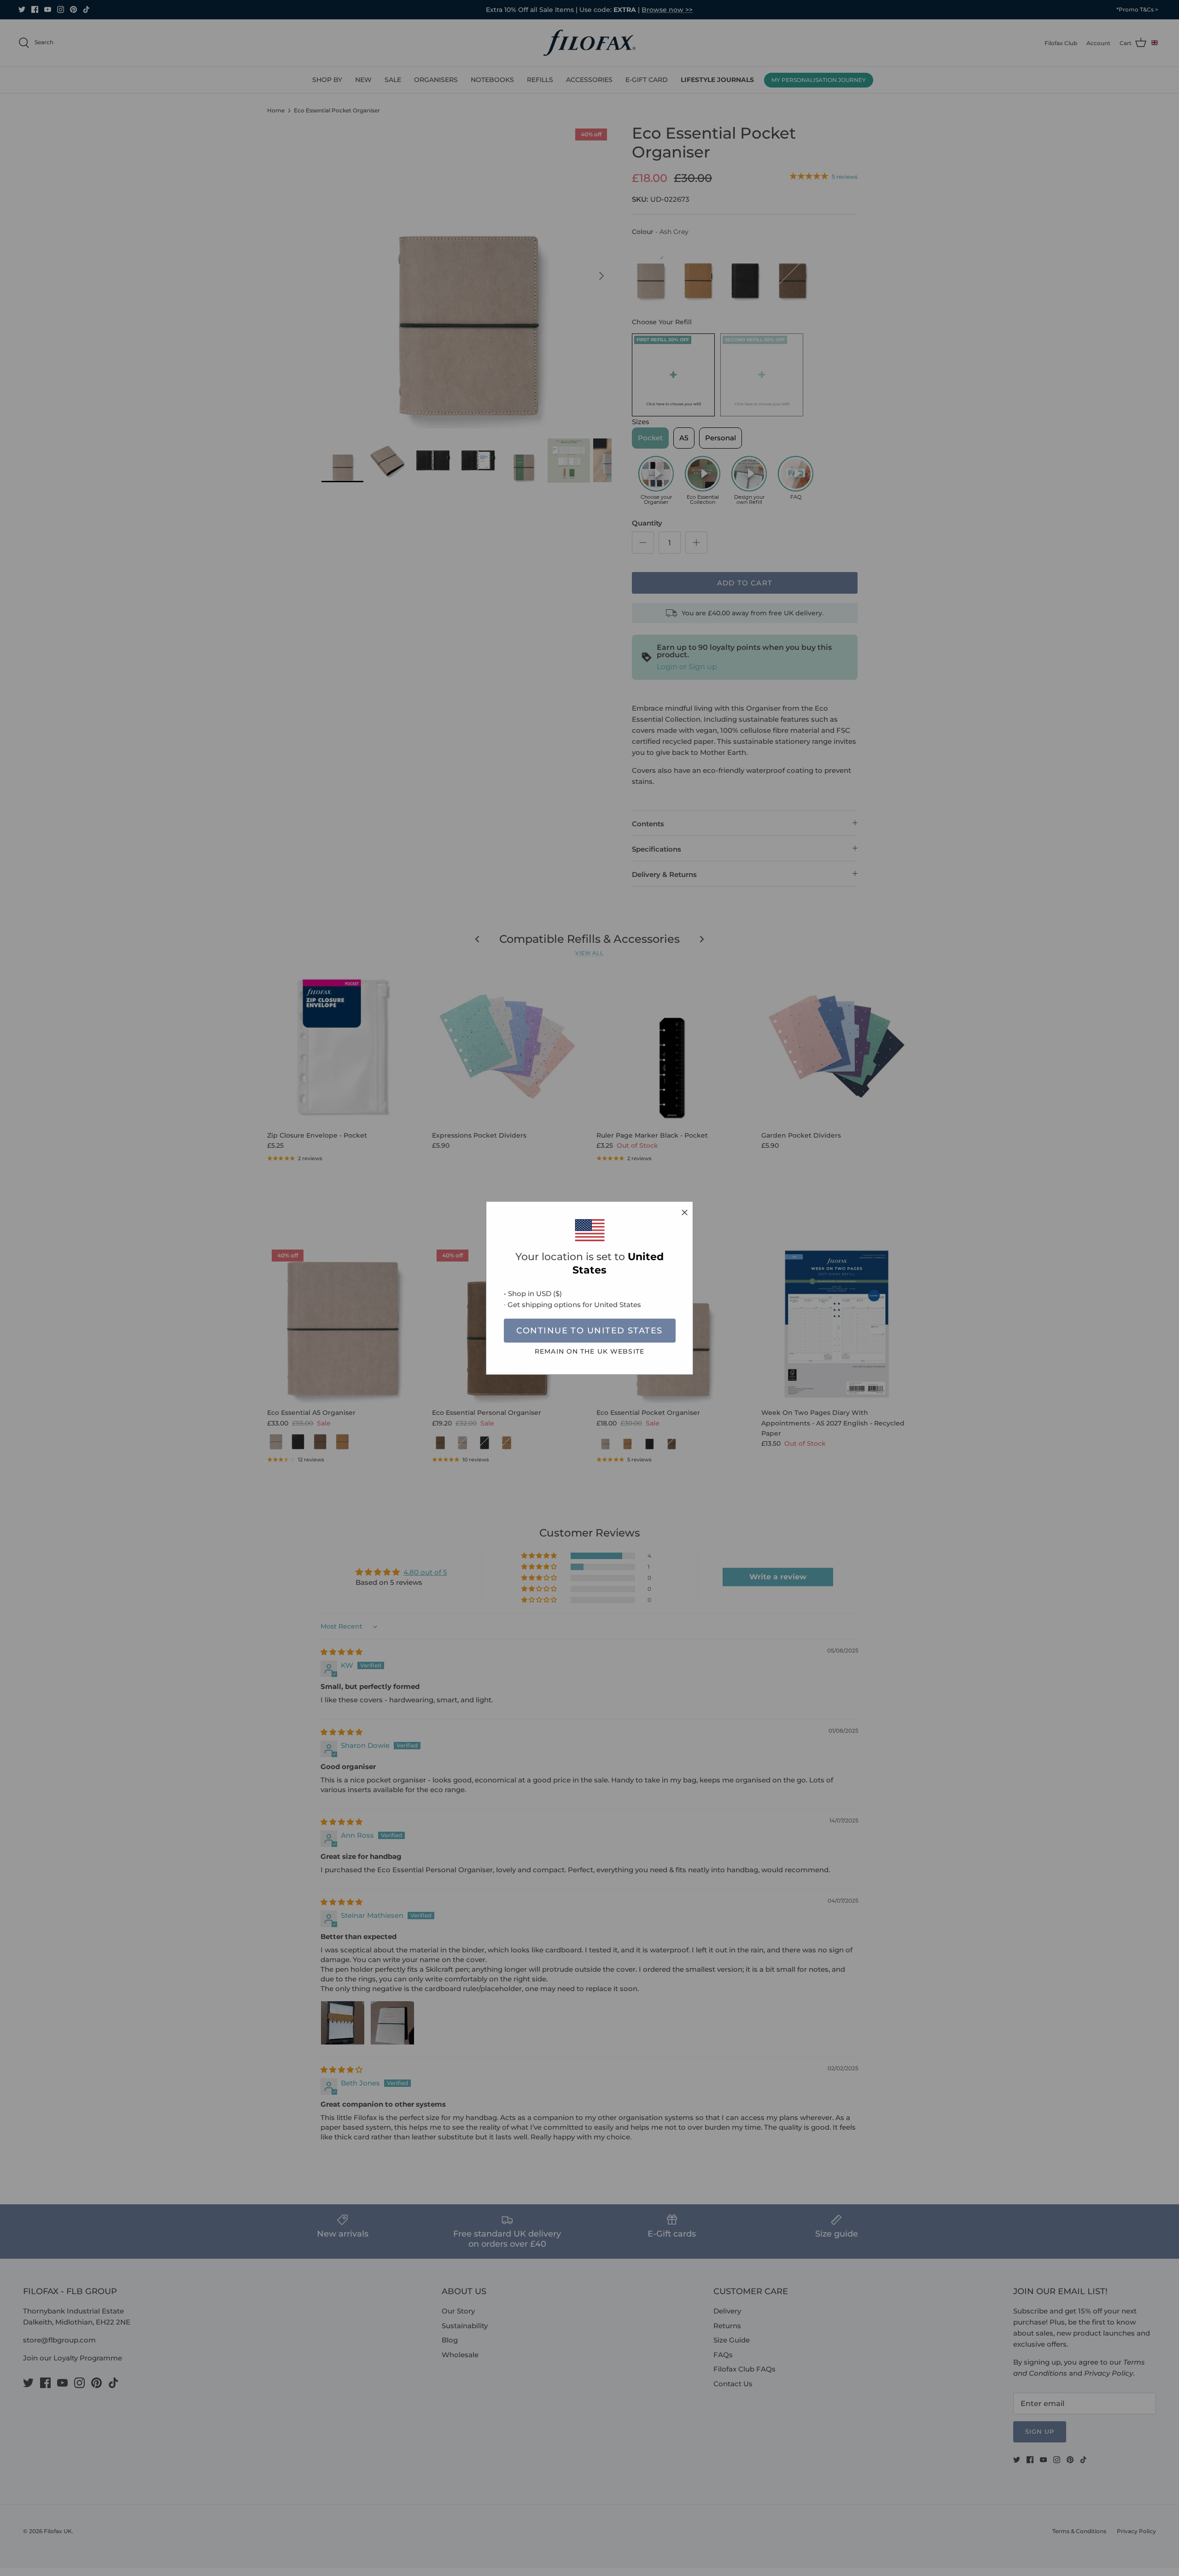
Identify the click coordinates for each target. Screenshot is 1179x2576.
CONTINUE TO (589, 1331)
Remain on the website (589, 1351)
